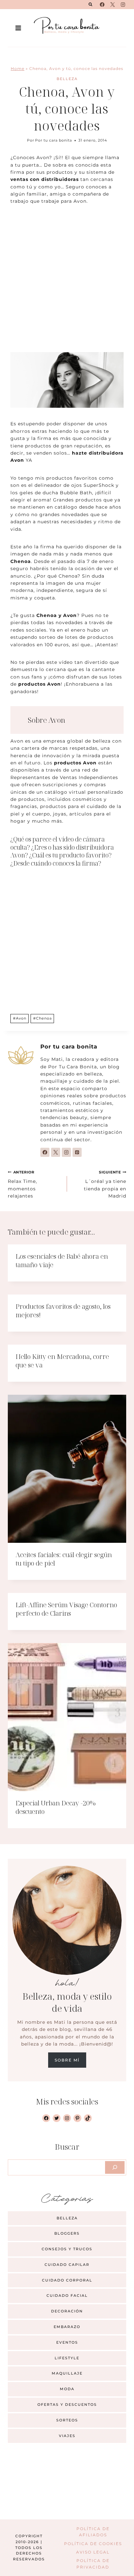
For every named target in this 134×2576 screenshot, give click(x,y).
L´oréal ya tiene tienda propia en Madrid (105, 1184)
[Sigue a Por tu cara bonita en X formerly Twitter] (56, 1152)
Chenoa (42, 1018)
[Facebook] (102, 5)
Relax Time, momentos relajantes (22, 1184)
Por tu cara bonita (54, 140)
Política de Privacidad (93, 2564)
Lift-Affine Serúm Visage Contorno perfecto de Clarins (66, 1609)
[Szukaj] (115, 2167)
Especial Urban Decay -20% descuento (56, 1807)
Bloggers (67, 2233)
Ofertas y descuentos (67, 2405)
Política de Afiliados (93, 2532)
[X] (113, 5)
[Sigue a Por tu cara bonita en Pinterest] (77, 1152)
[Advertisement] (67, 282)
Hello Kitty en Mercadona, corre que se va (62, 1361)
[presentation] (67, 1469)
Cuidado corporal (67, 2280)
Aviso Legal (93, 2552)
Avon (20, 1018)
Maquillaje (67, 2373)
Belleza (67, 79)
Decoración (67, 2311)
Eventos (67, 2342)
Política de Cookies (93, 2544)
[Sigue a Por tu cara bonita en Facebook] (45, 1152)
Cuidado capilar (67, 2265)
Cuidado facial (67, 2295)
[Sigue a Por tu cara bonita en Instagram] (66, 1152)
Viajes (67, 2436)
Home (18, 69)
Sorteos (67, 2420)
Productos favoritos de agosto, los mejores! (63, 1311)
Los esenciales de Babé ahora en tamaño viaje (62, 1261)
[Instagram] (123, 5)
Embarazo (67, 2327)
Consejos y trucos (67, 2249)
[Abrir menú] (18, 28)
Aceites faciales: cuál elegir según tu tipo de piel (64, 1559)
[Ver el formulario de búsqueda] (90, 5)
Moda (67, 2389)
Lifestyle (67, 2358)
